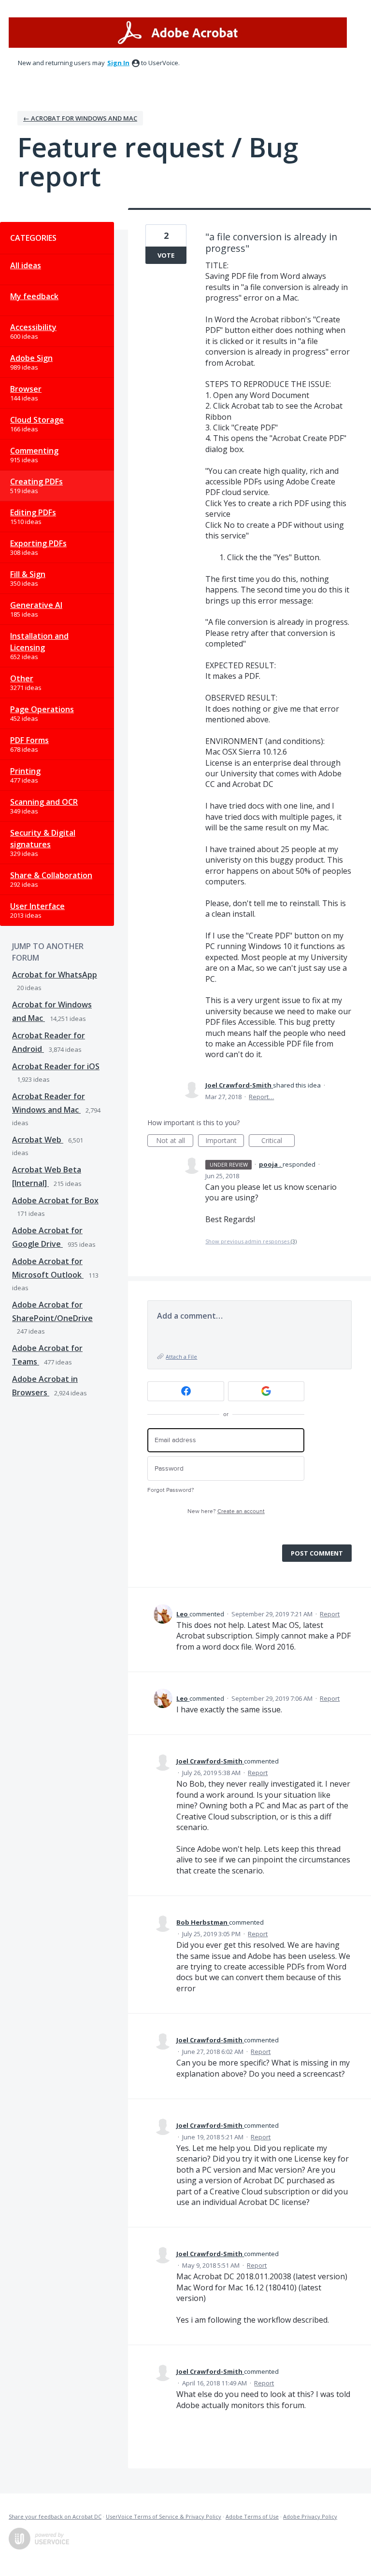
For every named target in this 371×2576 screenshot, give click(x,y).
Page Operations (42, 709)
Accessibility (33, 327)
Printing (25, 771)
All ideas (26, 265)
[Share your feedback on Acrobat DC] (178, 33)
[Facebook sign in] (186, 1391)
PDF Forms (29, 740)
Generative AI (36, 605)
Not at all (175, 1141)
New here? (226, 1511)
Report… (261, 1097)
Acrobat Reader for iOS (56, 1066)
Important (225, 1141)
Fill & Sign (28, 574)
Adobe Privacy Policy (310, 2516)
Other (22, 678)
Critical (278, 1141)
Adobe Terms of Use (252, 2516)
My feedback (34, 296)
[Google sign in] (266, 1391)
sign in (118, 63)
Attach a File (181, 1357)
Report (330, 1614)
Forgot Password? (171, 1490)
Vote (166, 255)
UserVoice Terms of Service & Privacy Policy (164, 2516)
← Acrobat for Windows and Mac (80, 118)
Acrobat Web (38, 1140)
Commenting (34, 451)
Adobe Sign (31, 358)
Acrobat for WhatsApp (55, 975)
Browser (26, 389)
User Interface (37, 906)
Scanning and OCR (44, 802)
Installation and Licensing (39, 642)
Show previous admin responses (251, 1241)
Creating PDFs (36, 482)
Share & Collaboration (51, 875)
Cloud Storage (37, 420)
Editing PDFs (33, 512)
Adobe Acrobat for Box (55, 1200)
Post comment (317, 1553)
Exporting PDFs (38, 543)
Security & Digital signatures (43, 839)
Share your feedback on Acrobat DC (55, 2516)
